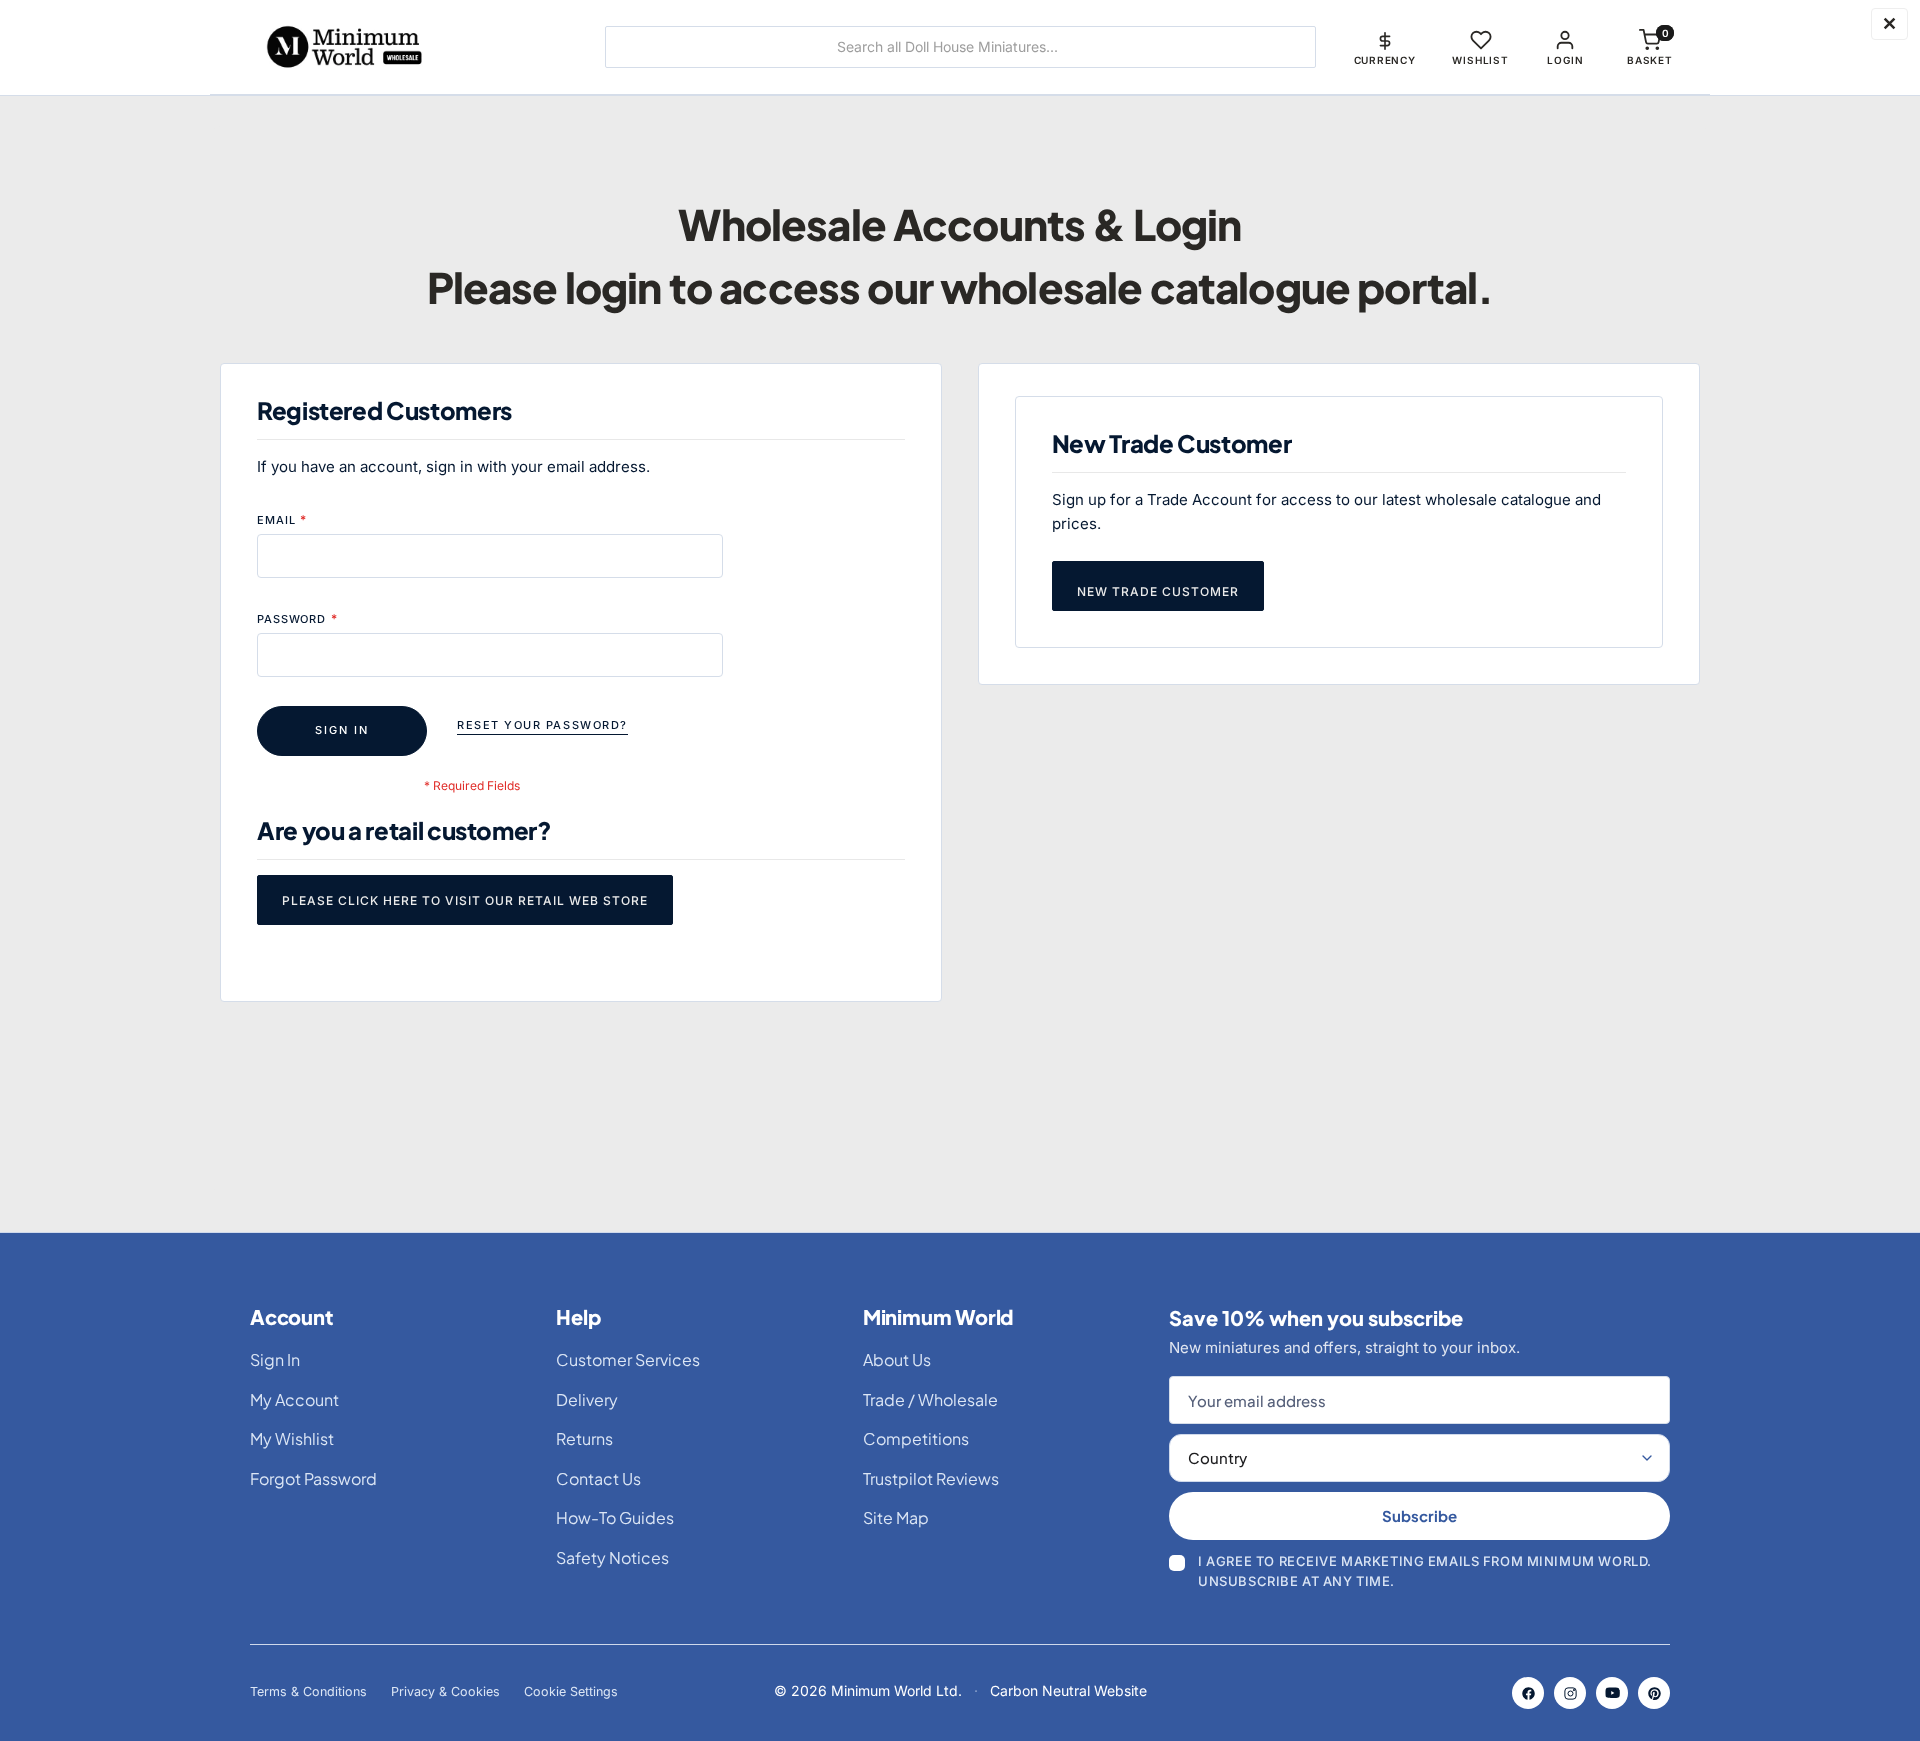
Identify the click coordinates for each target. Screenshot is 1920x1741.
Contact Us (598, 1478)
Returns (584, 1438)
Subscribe (1419, 1515)
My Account (294, 1399)
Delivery (587, 1399)
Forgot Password (313, 1478)
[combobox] (960, 47)
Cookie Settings (571, 1691)
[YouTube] (1612, 1693)
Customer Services (628, 1359)
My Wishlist (292, 1438)
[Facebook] (1528, 1693)
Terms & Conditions (308, 1691)
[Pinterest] (1654, 1693)
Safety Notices (612, 1557)
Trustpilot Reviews (931, 1478)
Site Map (896, 1517)
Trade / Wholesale (930, 1399)
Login (1565, 60)
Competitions (916, 1438)
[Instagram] (1570, 1693)
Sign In (275, 1359)
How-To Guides (615, 1517)
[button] (1385, 47)
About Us (897, 1359)
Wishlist (1480, 60)
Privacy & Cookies (445, 1691)
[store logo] (404, 47)
